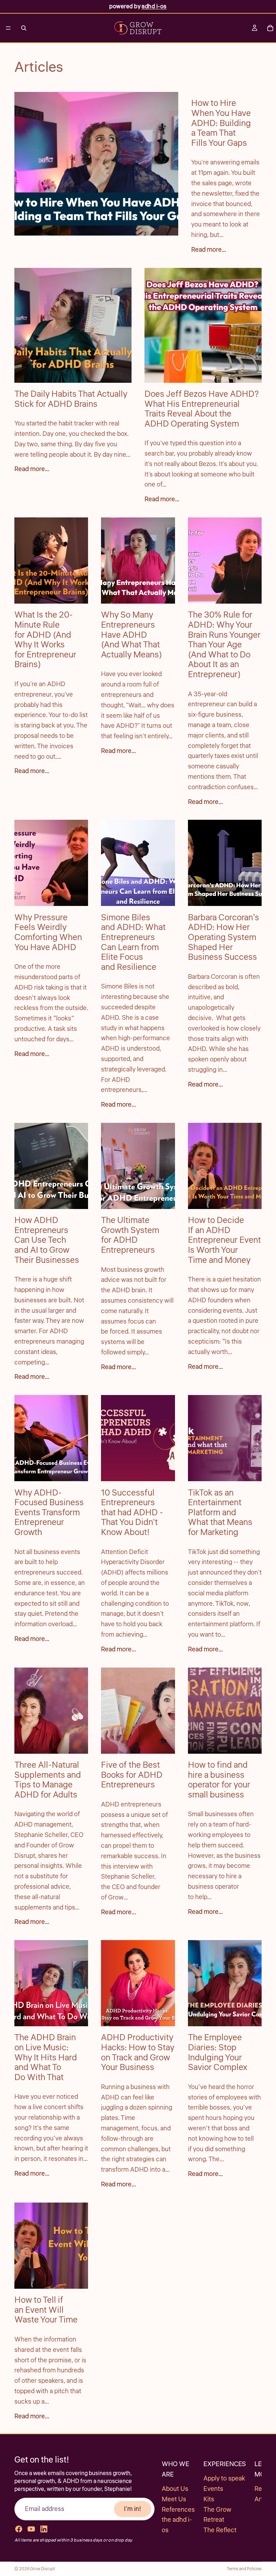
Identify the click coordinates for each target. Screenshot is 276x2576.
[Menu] (8, 28)
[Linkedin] (44, 2529)
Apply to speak (224, 2478)
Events (213, 2489)
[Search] (24, 28)
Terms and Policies (244, 2569)
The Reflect (220, 2530)
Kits (209, 2499)
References (178, 2510)
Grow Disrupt (43, 2569)
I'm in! (133, 2509)
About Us (175, 2489)
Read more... (209, 250)
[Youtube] (31, 2529)
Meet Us (174, 2499)
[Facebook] (19, 2529)
